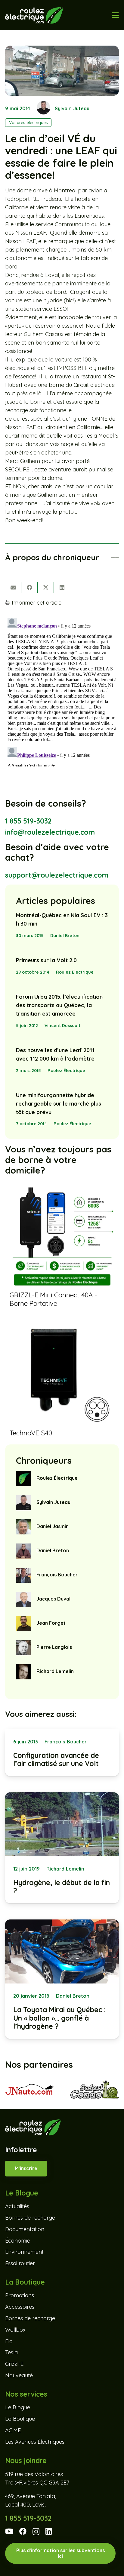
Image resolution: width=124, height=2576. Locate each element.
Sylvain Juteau (72, 108)
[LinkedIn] (49, 2531)
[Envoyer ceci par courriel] (13, 587)
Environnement (24, 2252)
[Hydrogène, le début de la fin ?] (62, 1848)
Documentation (25, 2229)
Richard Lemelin (55, 1671)
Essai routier (20, 2263)
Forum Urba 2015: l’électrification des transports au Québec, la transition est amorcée (59, 1005)
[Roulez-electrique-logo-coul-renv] (34, 15)
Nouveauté (19, 2375)
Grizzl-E (14, 2364)
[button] (115, 15)
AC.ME (13, 2430)
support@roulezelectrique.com (57, 875)
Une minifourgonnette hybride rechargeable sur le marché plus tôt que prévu (59, 1104)
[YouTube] (9, 2531)
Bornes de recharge (30, 2218)
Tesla (11, 2352)
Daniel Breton (65, 936)
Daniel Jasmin (53, 1526)
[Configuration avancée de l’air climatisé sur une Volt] (62, 1753)
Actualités (17, 2206)
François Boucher (57, 1575)
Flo (9, 2341)
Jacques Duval (53, 1599)
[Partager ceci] (29, 587)
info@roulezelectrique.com (50, 832)
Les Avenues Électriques (35, 2442)
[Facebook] (23, 2531)
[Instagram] (36, 2532)
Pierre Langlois (54, 1647)
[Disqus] (62, 691)
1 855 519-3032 (28, 821)
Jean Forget (51, 1623)
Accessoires (20, 2307)
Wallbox (15, 2330)
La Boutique (20, 2419)
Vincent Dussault (62, 1026)
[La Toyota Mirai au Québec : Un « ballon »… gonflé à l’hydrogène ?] (62, 1979)
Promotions (20, 2295)
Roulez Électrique (75, 972)
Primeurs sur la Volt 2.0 (46, 960)
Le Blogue (18, 2407)
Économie (18, 2241)
